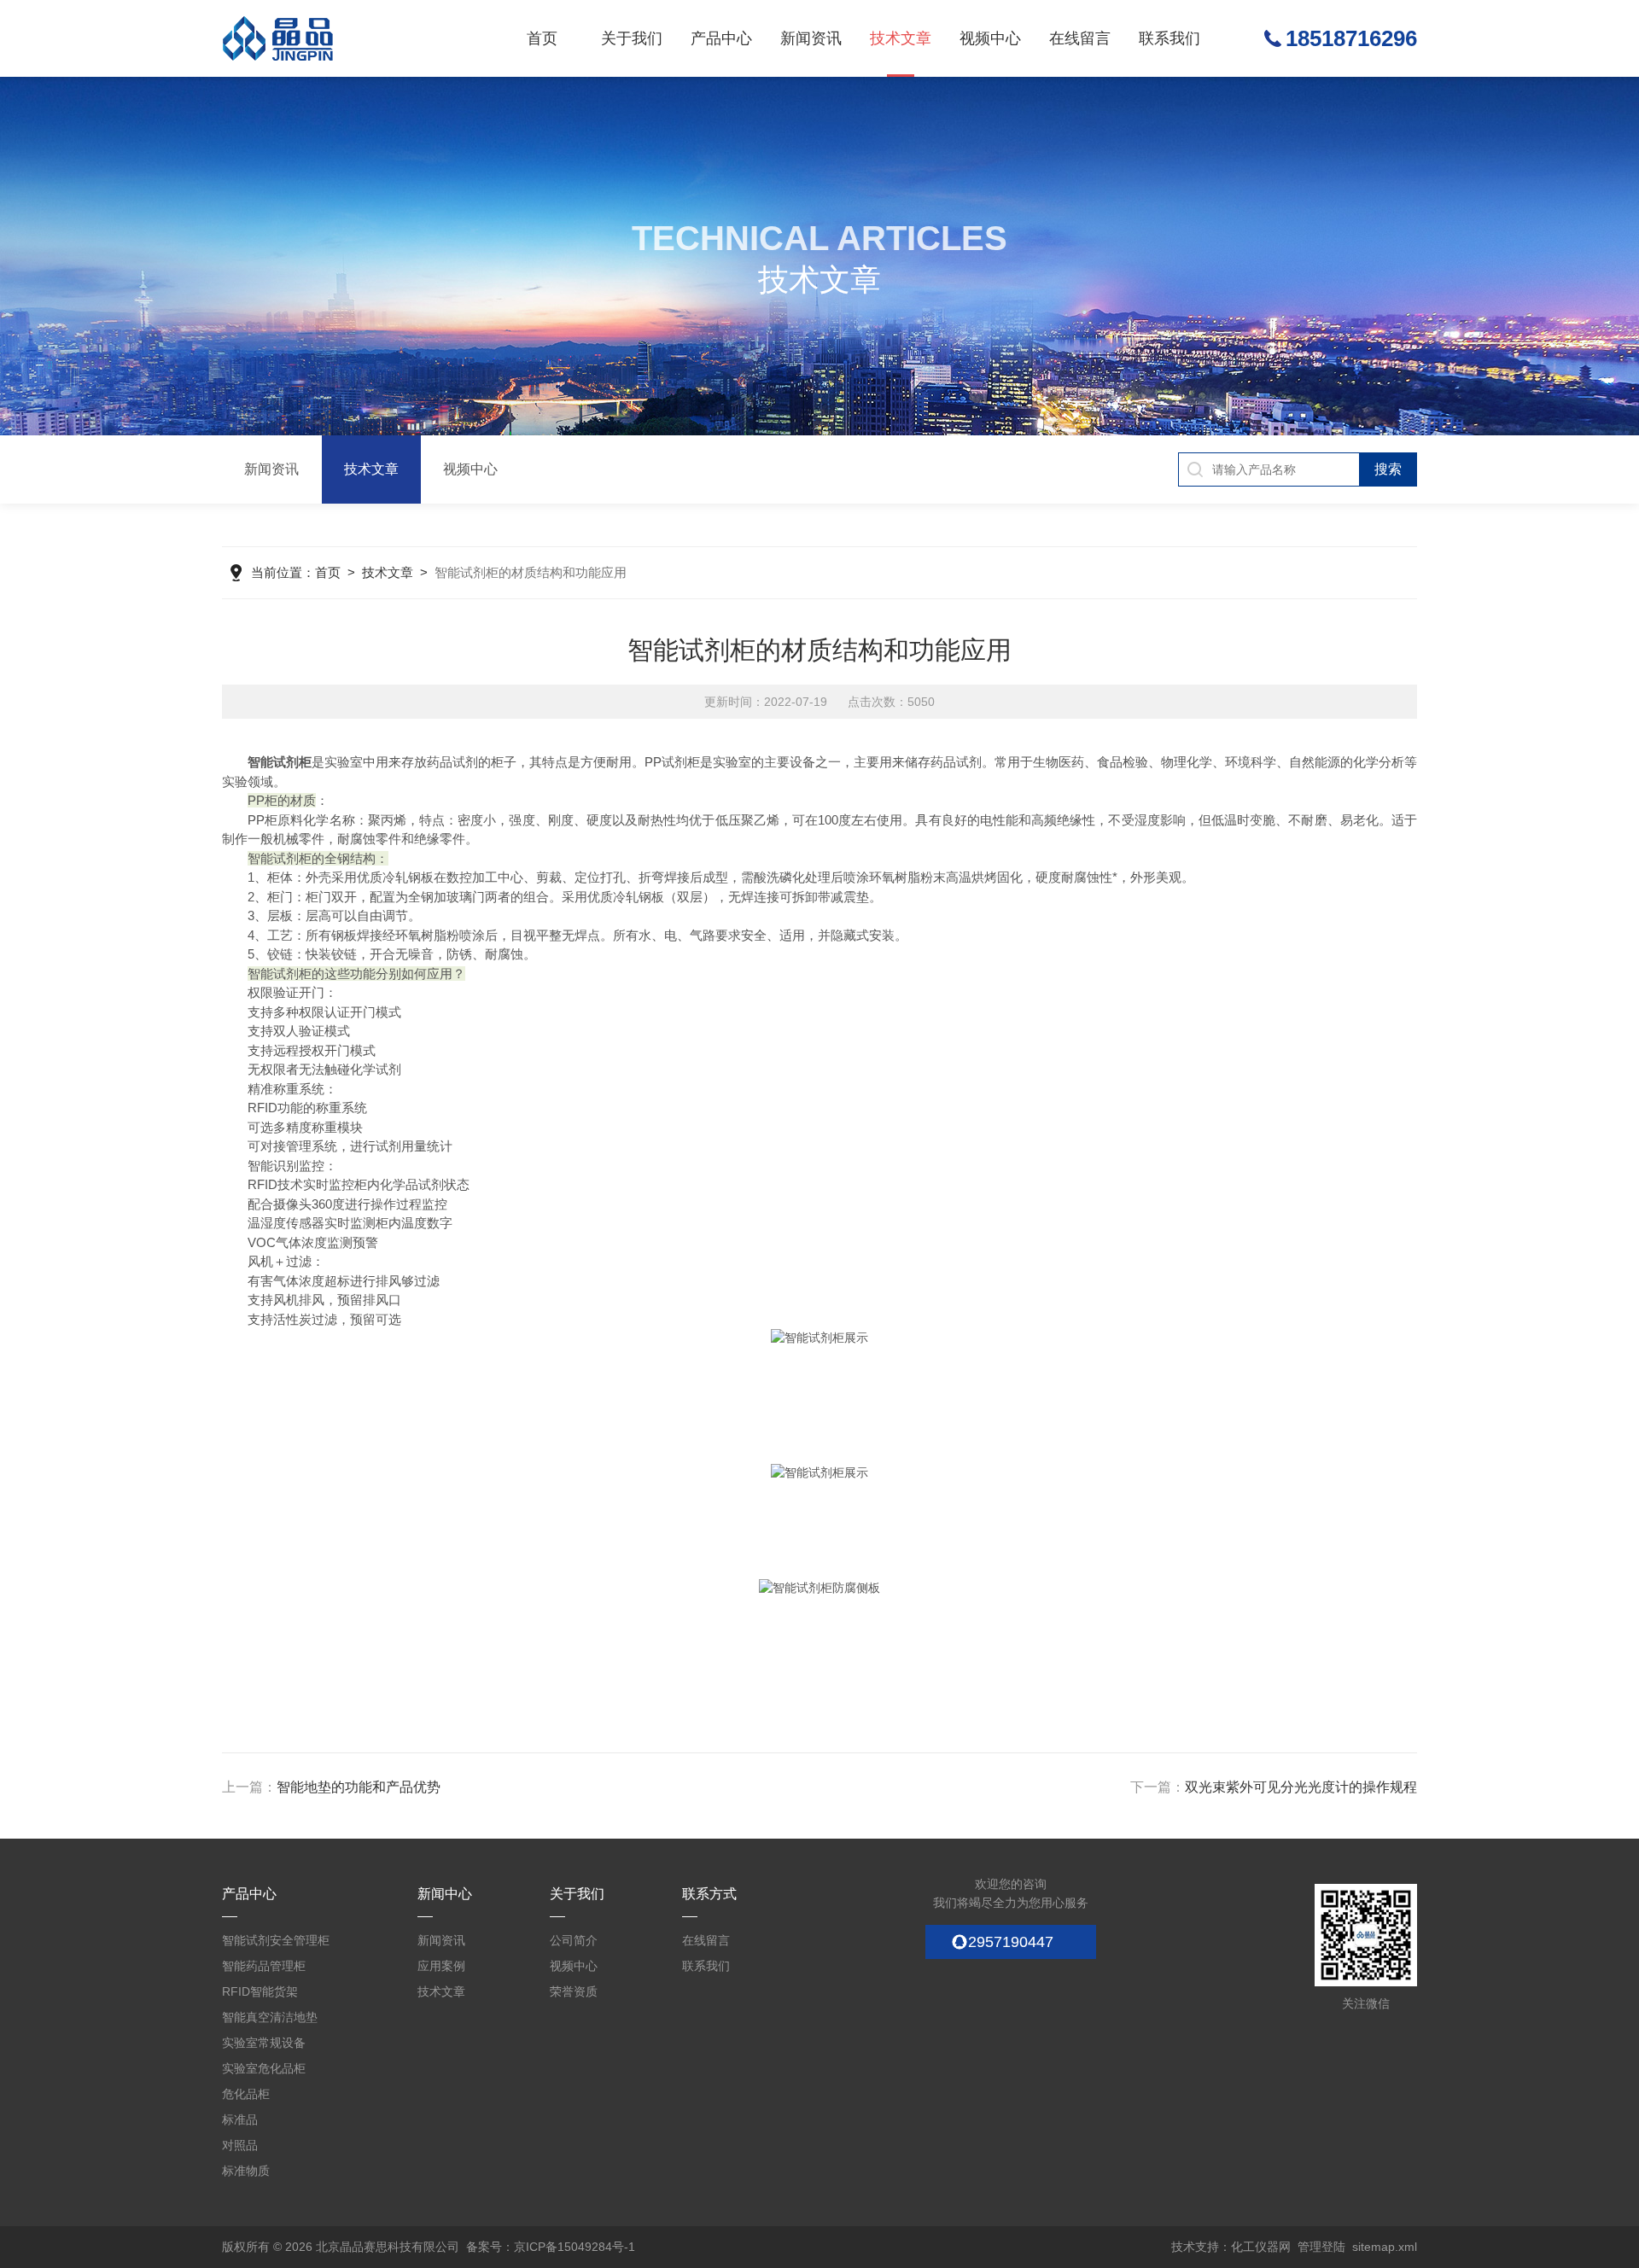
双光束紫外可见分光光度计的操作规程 (1301, 1787)
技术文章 (901, 38)
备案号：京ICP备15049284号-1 (551, 2247)
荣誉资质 (574, 1991)
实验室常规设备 (264, 2043)
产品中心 (721, 38)
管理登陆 (1321, 2247)
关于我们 (632, 38)
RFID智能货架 (260, 1991)
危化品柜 (246, 2094)
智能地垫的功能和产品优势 (359, 1787)
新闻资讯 (811, 38)
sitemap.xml (1385, 2247)
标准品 (240, 2119)
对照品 (240, 2145)
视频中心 (990, 38)
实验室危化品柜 (264, 2068)
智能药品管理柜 (264, 1966)
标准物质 (246, 2171)
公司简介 (574, 1940)
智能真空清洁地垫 (270, 2017)
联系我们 (1169, 38)
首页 (542, 38)
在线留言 (1080, 38)
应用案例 (441, 1966)
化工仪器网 (1261, 2247)
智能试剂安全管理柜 (276, 1940)
